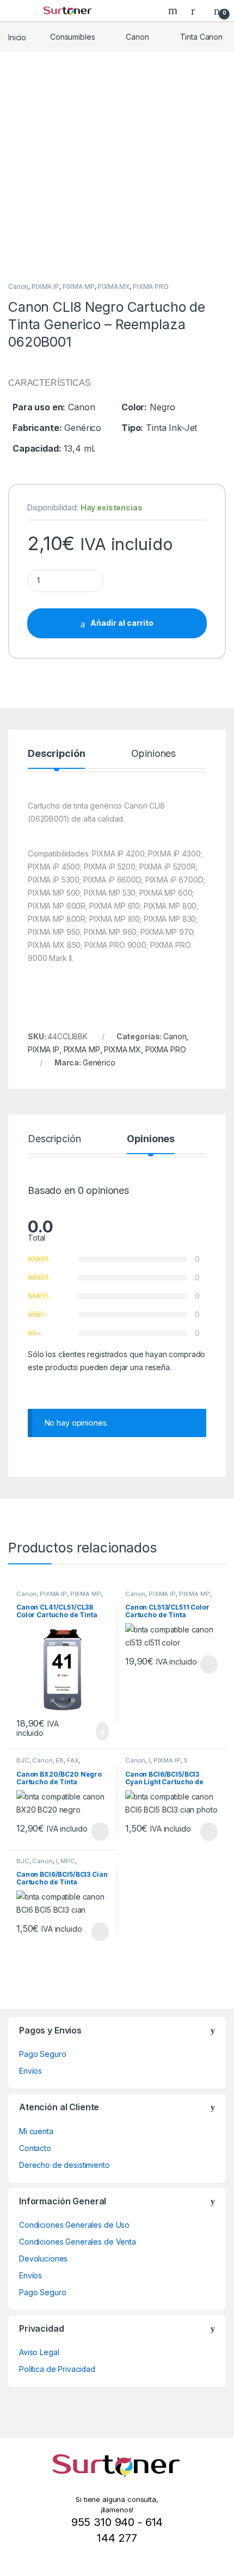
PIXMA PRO (151, 286)
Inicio (17, 37)
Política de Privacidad (57, 2369)
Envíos (30, 2071)
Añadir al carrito (122, 623)
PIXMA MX (113, 286)
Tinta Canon (201, 37)
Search (174, 10)
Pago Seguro (42, 2054)
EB (60, 1760)
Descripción (56, 754)
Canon (137, 37)
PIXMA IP (45, 286)
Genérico (99, 1062)
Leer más (209, 1665)
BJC (23, 1760)
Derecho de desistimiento (64, 2165)
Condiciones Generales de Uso (74, 2225)
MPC (68, 1861)
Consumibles (72, 37)
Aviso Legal (39, 2352)
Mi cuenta (36, 2131)
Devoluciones (43, 2258)
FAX (73, 1760)
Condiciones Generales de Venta (78, 2242)
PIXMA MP (79, 286)
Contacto (35, 2148)
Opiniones (153, 754)
